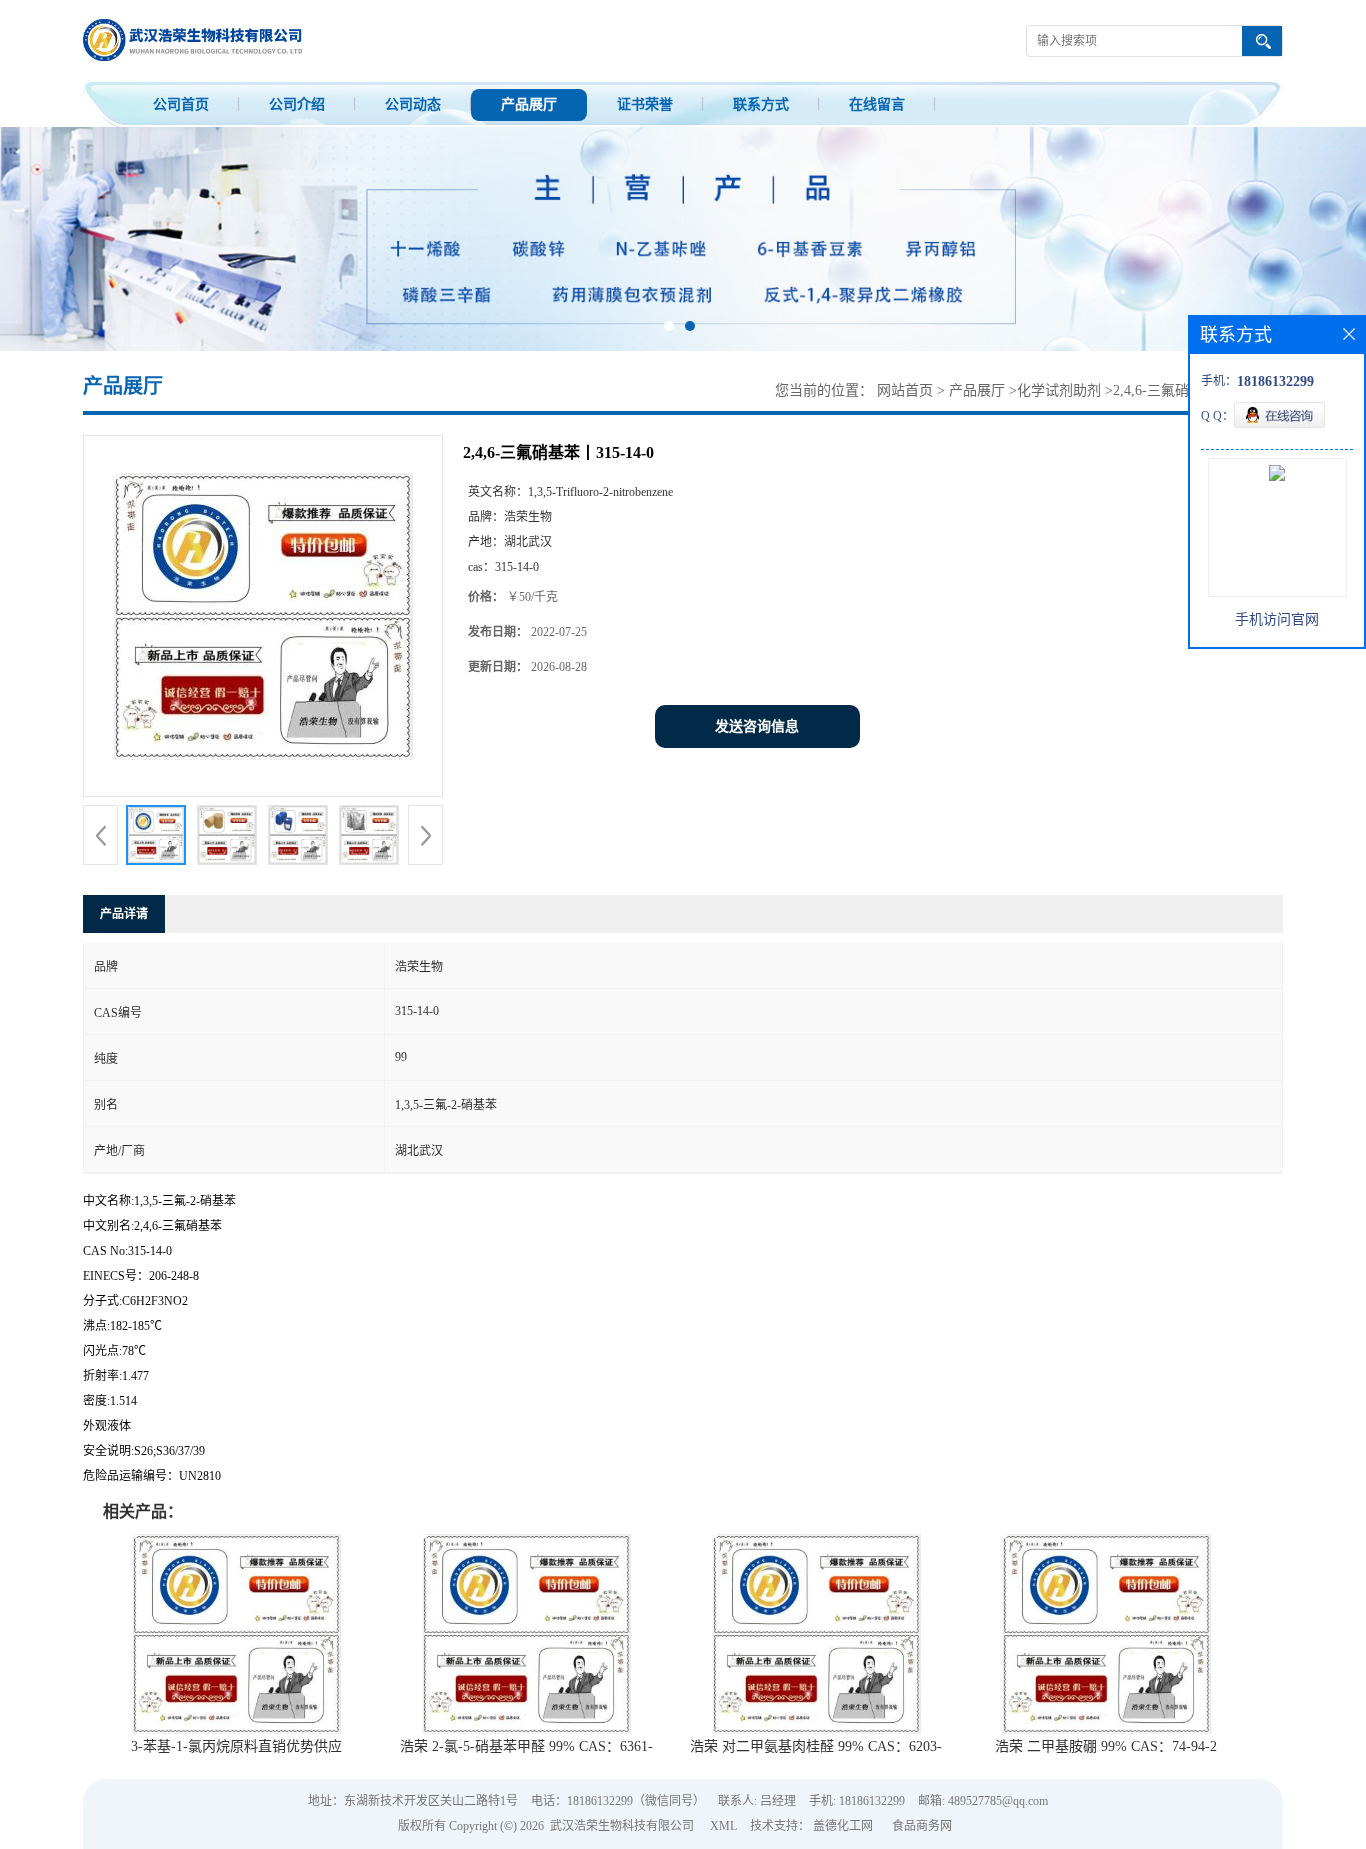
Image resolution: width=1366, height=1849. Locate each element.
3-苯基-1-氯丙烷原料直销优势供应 (236, 1746)
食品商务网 (922, 1826)
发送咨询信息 (757, 726)
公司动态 (413, 104)
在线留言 (877, 104)
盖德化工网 (843, 1826)
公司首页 (181, 104)
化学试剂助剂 (1059, 390)
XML (723, 1826)
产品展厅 (529, 104)
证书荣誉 (645, 104)
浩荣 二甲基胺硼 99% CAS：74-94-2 (1106, 1746)
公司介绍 (297, 104)
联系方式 (761, 104)
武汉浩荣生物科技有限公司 (622, 1826)
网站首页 (905, 390)
